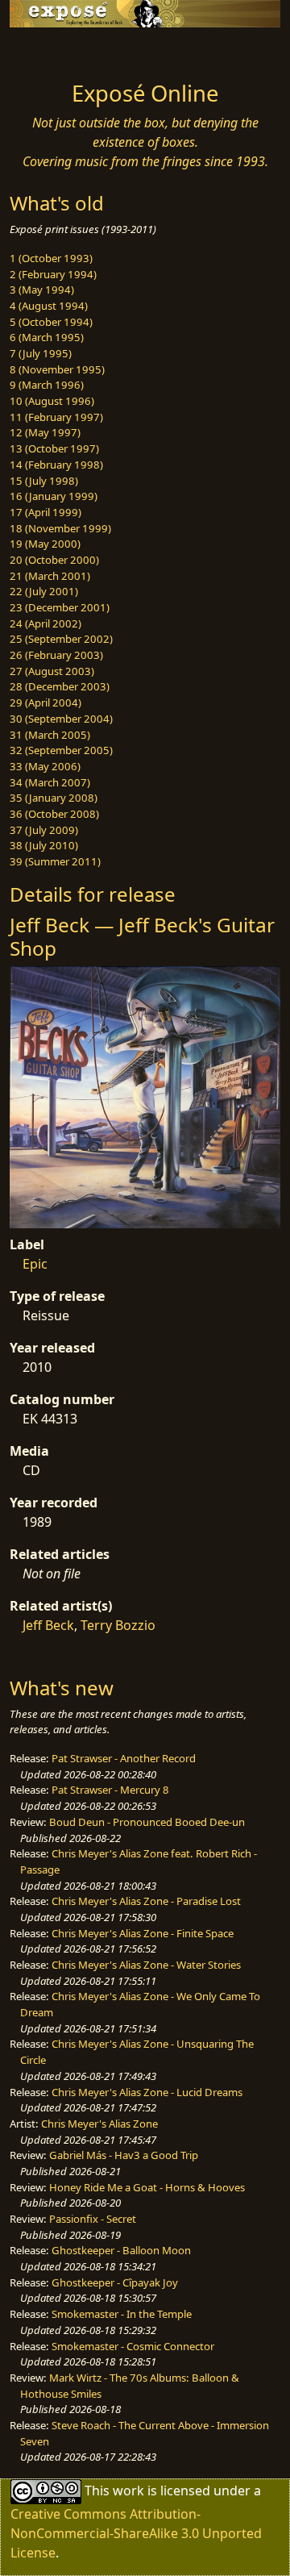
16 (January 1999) (54, 496)
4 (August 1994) (49, 306)
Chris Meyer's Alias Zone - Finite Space (143, 1933)
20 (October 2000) (54, 560)
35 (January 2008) (54, 798)
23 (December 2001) (60, 607)
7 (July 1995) (41, 353)
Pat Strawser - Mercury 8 (110, 1790)
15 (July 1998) (44, 481)
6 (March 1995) (47, 337)
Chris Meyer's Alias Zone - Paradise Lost (146, 1901)
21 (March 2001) (50, 576)
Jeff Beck (48, 1625)
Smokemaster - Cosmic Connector (133, 2346)
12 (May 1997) (45, 432)
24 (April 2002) (46, 623)
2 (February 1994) (53, 274)
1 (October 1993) (51, 258)
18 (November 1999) (60, 528)
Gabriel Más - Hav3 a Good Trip (124, 2155)
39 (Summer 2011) (55, 861)
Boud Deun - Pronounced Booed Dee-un (147, 1822)
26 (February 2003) (56, 655)
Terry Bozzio (118, 1625)
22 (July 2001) (44, 591)
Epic (35, 1264)
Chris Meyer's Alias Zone (99, 2124)
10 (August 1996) (52, 401)
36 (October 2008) (54, 814)
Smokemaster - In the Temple (122, 2314)
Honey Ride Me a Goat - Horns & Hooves (147, 2187)
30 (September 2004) (61, 719)
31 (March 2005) (50, 735)
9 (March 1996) (47, 385)
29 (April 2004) (46, 702)
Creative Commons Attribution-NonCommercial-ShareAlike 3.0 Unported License (136, 2533)
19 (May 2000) (45, 544)
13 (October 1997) (54, 448)
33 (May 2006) (45, 766)
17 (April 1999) (46, 512)
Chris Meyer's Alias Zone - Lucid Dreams (147, 2092)
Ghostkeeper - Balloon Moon (121, 2250)
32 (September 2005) (61, 750)
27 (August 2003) (52, 671)
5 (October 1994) (51, 322)
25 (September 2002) (61, 639)
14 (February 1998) (56, 465)
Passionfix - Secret (93, 2219)
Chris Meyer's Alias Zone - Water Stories (146, 1965)
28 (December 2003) (60, 686)
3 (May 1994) (42, 290)
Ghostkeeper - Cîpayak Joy (115, 2282)
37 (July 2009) (44, 830)
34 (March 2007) (50, 782)
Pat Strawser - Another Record (124, 1758)
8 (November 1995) (57, 369)
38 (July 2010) (44, 845)
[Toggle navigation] (52, 50)
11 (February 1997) (56, 417)
